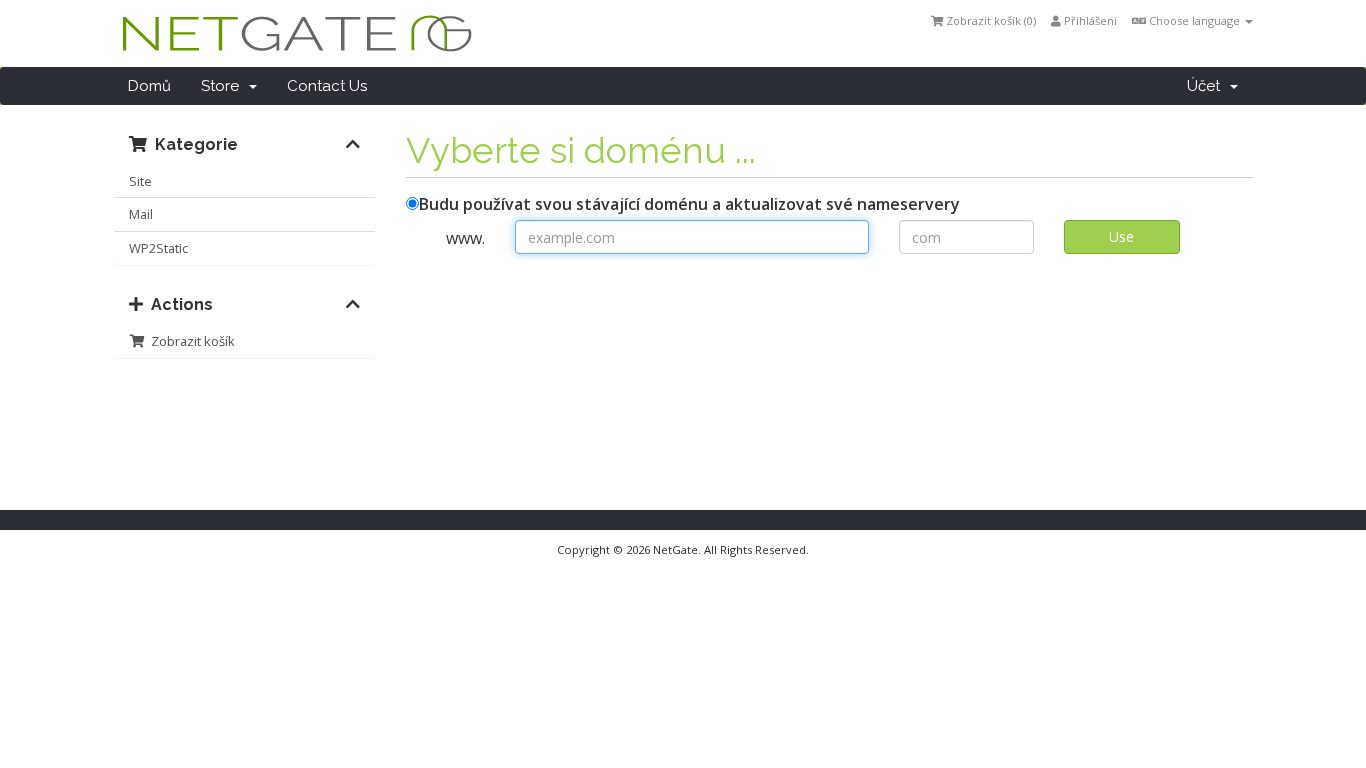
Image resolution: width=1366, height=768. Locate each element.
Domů (149, 86)
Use (1121, 236)
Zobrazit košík (190, 341)
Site (140, 181)
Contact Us (327, 86)
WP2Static (158, 248)
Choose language (1194, 20)
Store (224, 86)
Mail (141, 214)
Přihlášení (1089, 20)
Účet (1207, 86)
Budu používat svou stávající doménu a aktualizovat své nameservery (689, 204)
